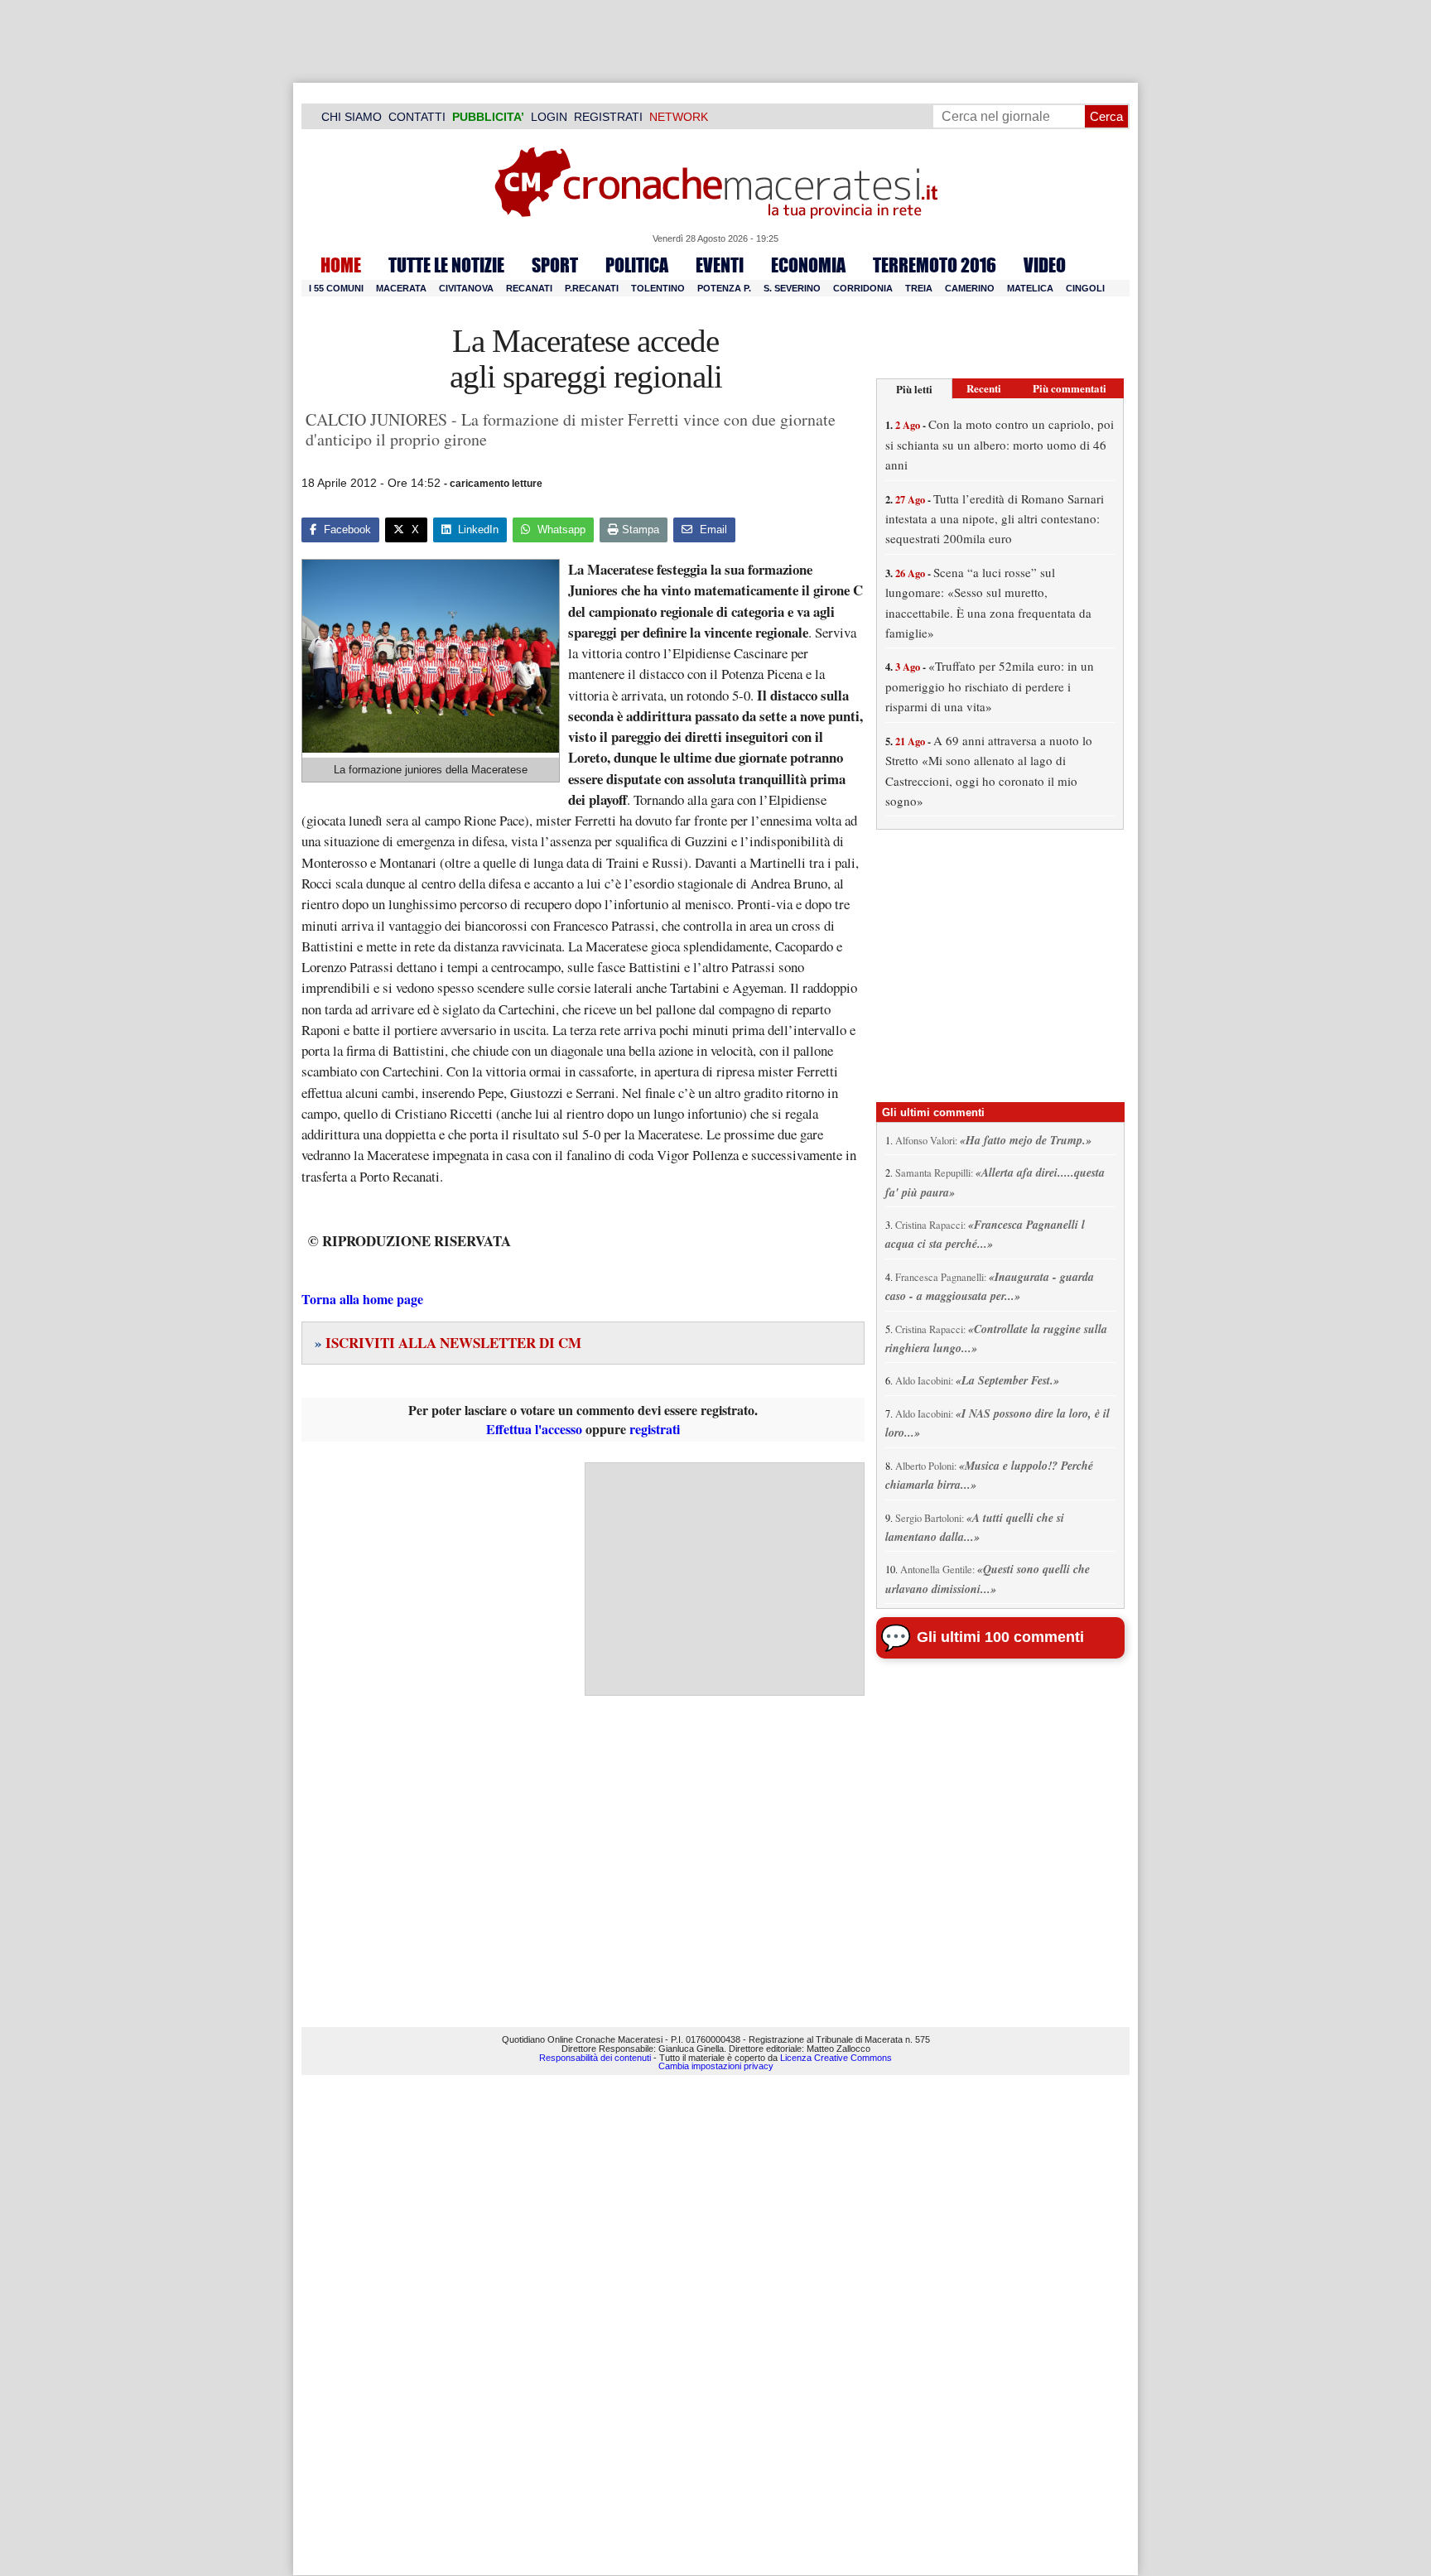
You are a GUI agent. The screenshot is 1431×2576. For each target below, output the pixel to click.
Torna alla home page (362, 1299)
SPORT (555, 265)
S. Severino (792, 288)
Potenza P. (724, 288)
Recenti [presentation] (984, 388)
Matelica (1030, 288)
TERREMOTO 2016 (935, 265)
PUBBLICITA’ (488, 117)
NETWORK (679, 117)
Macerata (401, 288)
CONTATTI (417, 117)
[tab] (914, 389)
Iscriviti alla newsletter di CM (448, 1343)
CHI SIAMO (352, 117)
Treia (919, 288)
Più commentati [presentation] (1070, 388)
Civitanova (466, 288)
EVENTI (720, 265)
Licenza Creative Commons (836, 2058)
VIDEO (1045, 265)
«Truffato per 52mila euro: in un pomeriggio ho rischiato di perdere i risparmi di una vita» (990, 686)
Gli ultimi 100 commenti (1000, 1637)
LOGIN (549, 117)
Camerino (970, 288)
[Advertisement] (725, 1579)
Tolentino (658, 288)
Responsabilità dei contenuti (595, 2058)
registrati (655, 1429)
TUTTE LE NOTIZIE (446, 265)
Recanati (529, 288)
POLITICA (637, 265)
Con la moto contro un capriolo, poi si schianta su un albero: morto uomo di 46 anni (1000, 444)
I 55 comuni (336, 288)
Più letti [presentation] (914, 389)
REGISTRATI (608, 117)
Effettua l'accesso (534, 1429)
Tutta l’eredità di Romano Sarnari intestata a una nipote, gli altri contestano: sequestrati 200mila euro (995, 519)
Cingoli (1085, 288)
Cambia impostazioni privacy (716, 2066)
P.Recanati (592, 288)
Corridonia (863, 288)
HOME (341, 265)
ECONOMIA (808, 265)
